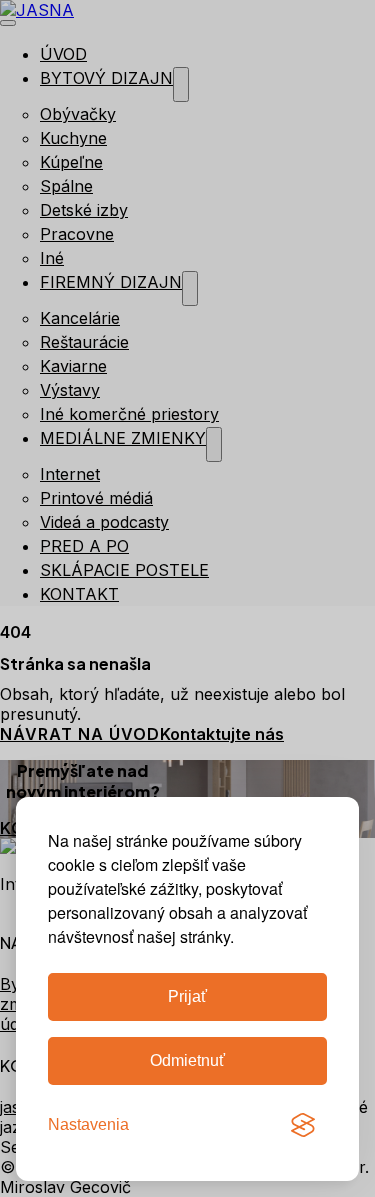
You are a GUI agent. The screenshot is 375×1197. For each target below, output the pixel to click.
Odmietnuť (187, 1060)
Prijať (187, 996)
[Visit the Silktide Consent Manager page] (303, 1125)
